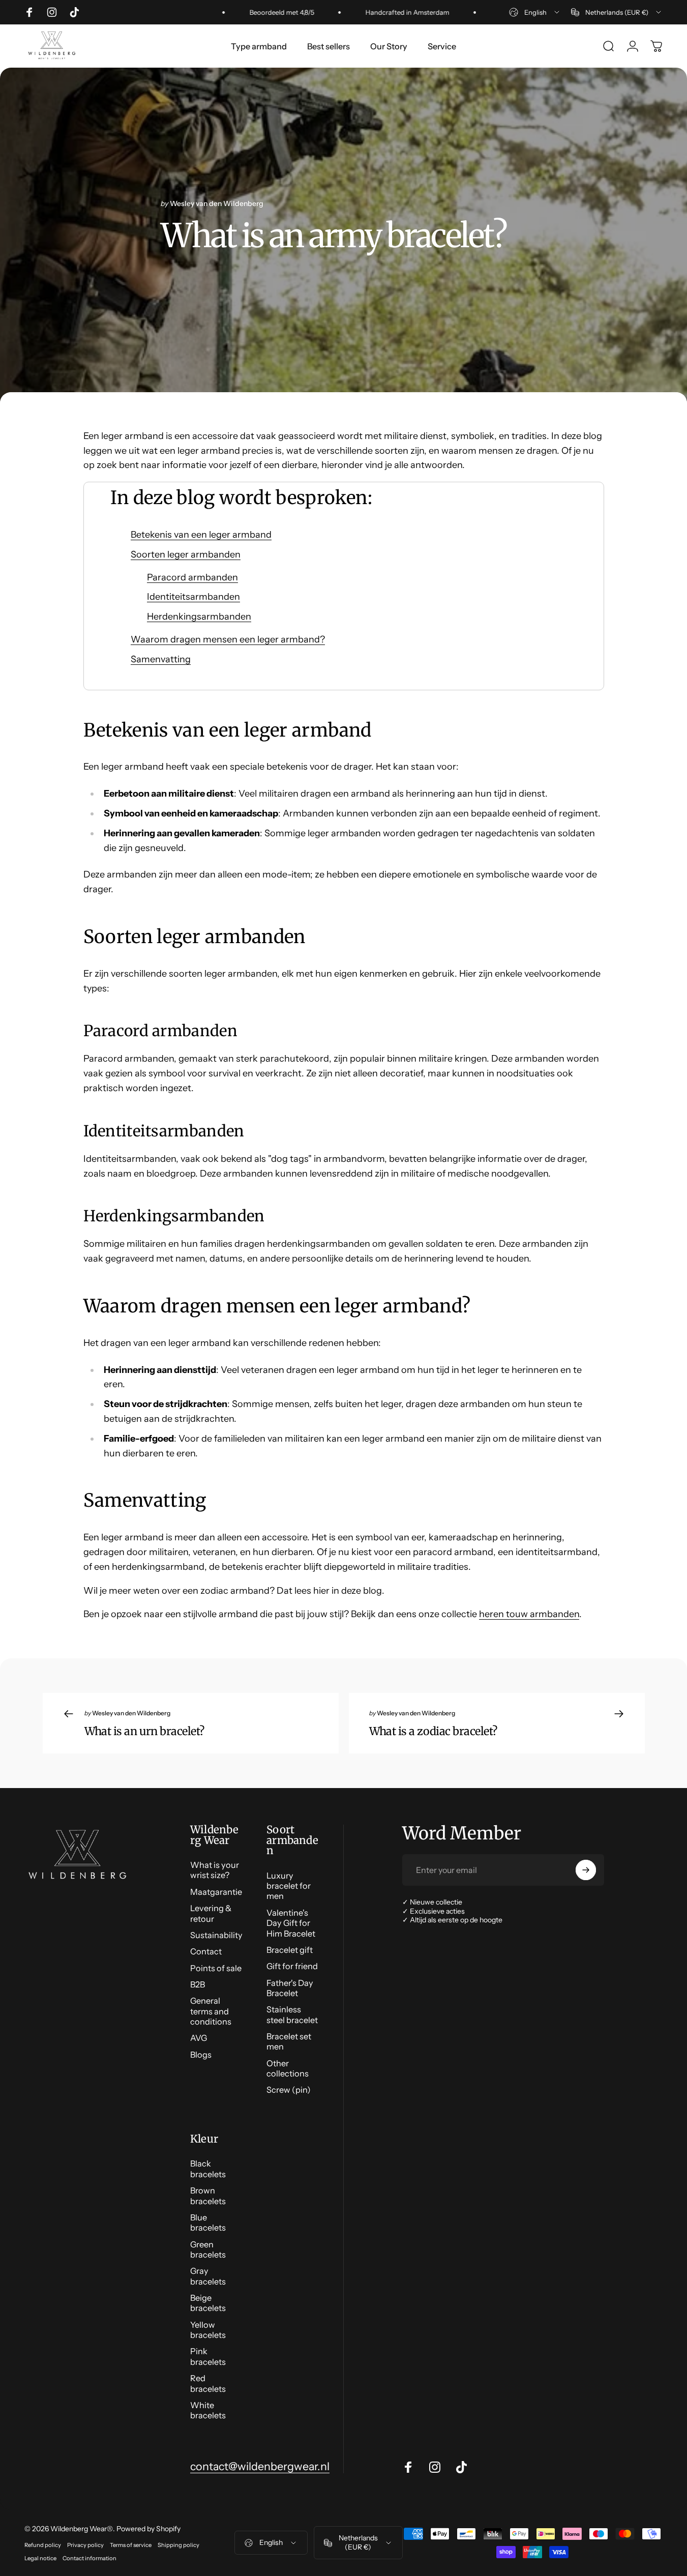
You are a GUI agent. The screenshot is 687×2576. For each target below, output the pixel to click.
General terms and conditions (211, 2011)
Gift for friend (292, 1966)
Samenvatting (161, 659)
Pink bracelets (208, 2356)
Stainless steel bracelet (292, 2014)
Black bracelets (208, 2169)
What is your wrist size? (215, 1870)
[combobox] (535, 12)
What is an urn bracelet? (144, 1731)
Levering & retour (211, 1913)
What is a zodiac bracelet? (433, 1731)
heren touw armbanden (529, 1614)
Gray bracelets (208, 2276)
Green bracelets (208, 2249)
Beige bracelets (208, 2303)
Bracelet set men (289, 2041)
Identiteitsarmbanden (193, 597)
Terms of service (131, 2545)
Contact (206, 1951)
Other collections (288, 2068)
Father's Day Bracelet (290, 1988)
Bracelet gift (290, 1950)
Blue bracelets (208, 2222)
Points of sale (216, 1968)
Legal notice (40, 2558)
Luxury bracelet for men (289, 1886)
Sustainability (216, 1935)
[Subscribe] (586, 1870)
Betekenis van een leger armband (201, 535)
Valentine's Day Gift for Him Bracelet (291, 1923)
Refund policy (43, 2545)
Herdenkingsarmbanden (199, 617)
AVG (199, 2038)
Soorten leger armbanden (186, 554)
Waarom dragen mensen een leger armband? (228, 639)
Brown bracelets (208, 2196)
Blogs (201, 2055)
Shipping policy (178, 2545)
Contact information (89, 2558)
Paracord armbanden (192, 577)
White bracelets (208, 2410)
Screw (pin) (289, 2090)
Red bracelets (208, 2383)
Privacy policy (85, 2545)
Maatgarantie (216, 1892)
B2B (198, 1984)
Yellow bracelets (208, 2330)
